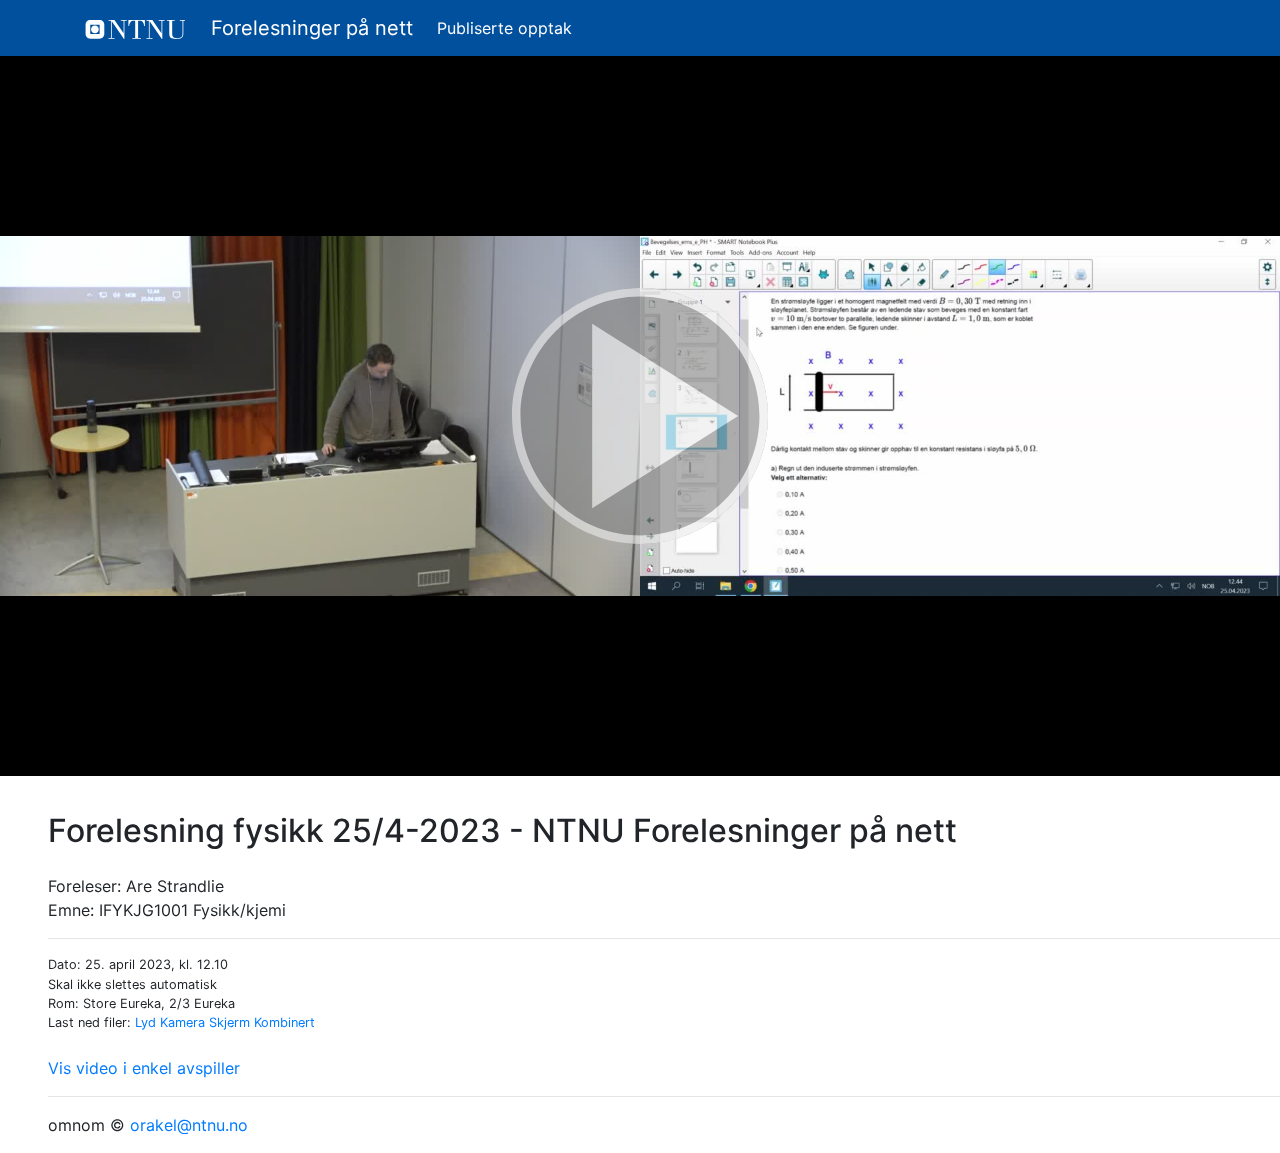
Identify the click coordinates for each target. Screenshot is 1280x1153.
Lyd (145, 1022)
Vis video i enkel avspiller (144, 1068)
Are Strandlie (175, 886)
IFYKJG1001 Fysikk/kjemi (192, 910)
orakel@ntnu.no (189, 1125)
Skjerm (229, 1022)
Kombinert (284, 1022)
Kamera (182, 1022)
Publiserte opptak (504, 28)
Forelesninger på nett (309, 28)
